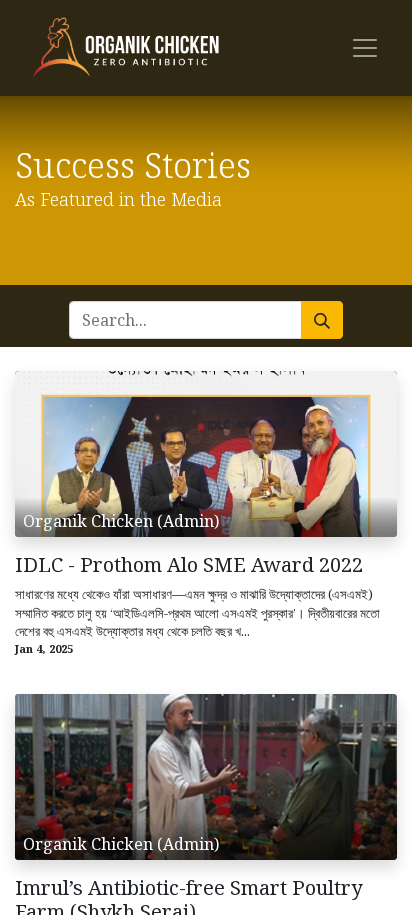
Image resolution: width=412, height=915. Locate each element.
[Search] (322, 320)
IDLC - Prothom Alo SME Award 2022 (189, 565)
